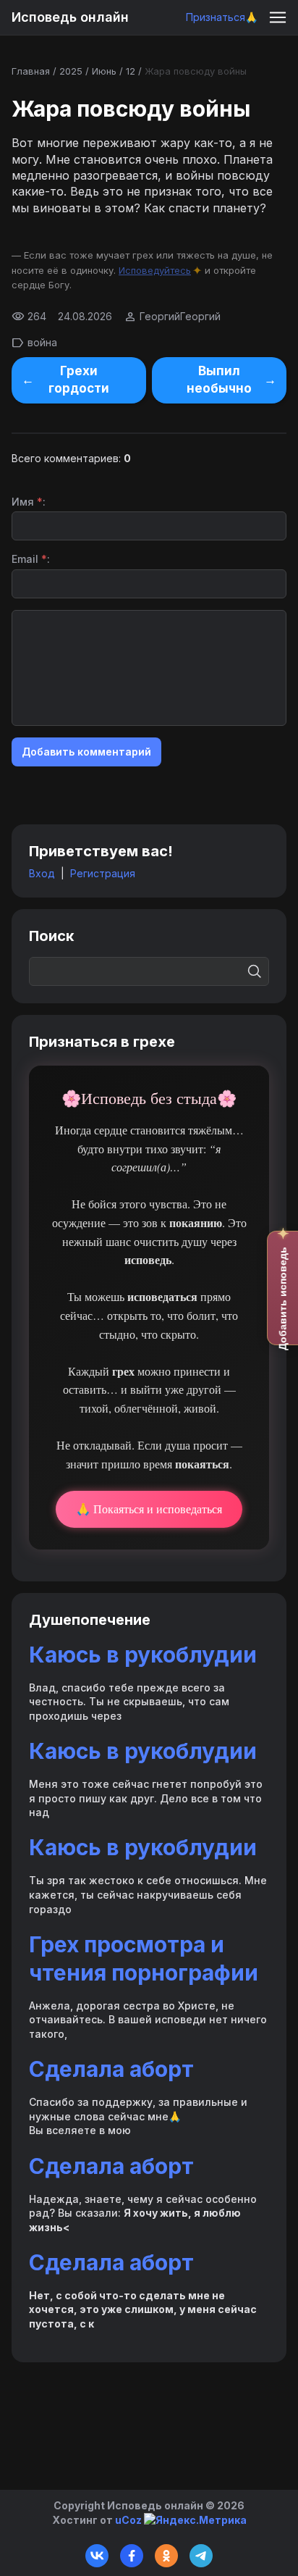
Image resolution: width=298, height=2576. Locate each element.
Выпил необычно (219, 380)
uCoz (128, 2520)
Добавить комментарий (86, 752)
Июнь (104, 71)
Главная (31, 71)
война (42, 342)
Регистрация (103, 873)
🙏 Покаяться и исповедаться (149, 1509)
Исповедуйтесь (155, 270)
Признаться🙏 (222, 17)
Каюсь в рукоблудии (143, 1655)
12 (131, 71)
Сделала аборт (111, 2069)
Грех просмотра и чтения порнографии (144, 1958)
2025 (71, 71)
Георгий (160, 316)
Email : (31, 559)
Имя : (29, 502)
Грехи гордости (79, 380)
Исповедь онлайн (70, 17)
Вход (42, 873)
